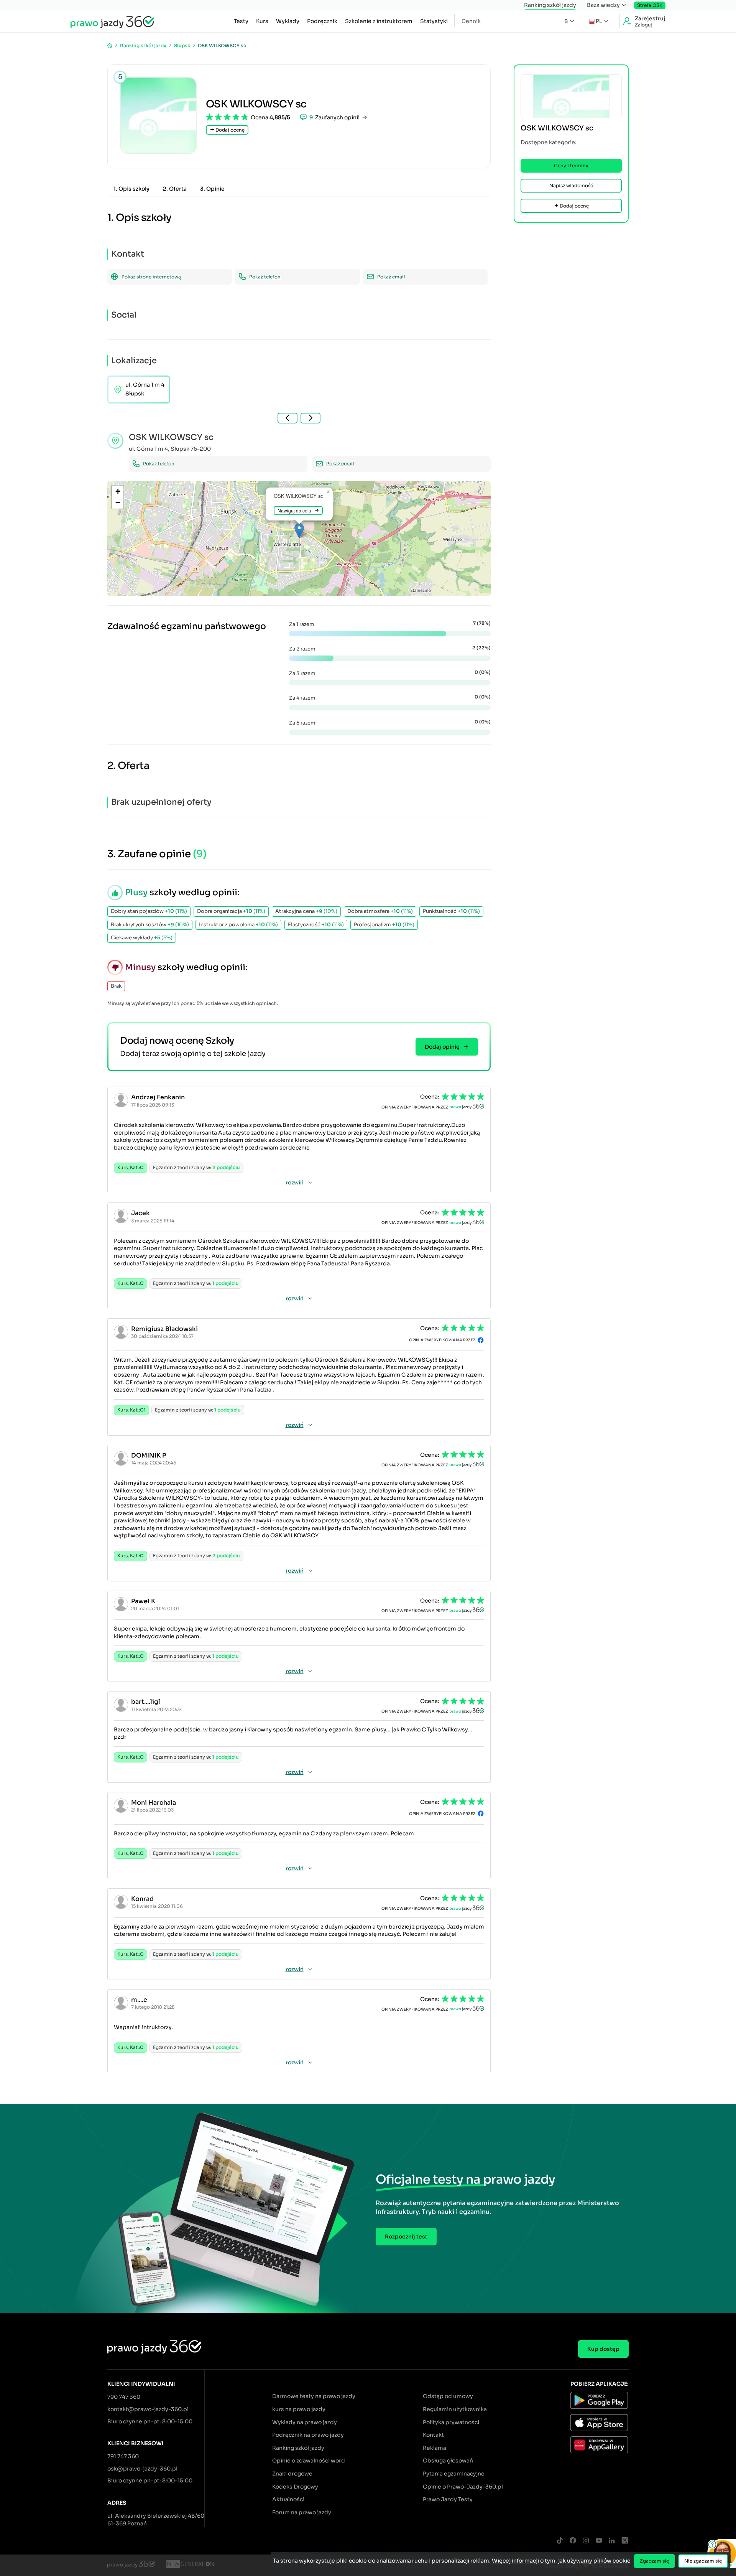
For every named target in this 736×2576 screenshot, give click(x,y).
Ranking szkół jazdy (550, 5)
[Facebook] (573, 2541)
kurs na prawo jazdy (299, 2409)
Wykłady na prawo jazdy (305, 2422)
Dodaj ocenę (229, 130)
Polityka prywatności (451, 2422)
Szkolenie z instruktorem (379, 21)
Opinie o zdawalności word (309, 2461)
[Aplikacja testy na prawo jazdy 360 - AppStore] (600, 2424)
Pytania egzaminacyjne (454, 2474)
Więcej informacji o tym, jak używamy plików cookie (561, 2561)
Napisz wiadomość (571, 185)
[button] (299, 531)
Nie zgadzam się (703, 2561)
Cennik (471, 21)
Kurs (262, 21)
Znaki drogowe (292, 2474)
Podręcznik (322, 21)
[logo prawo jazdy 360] (112, 21)
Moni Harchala (154, 1803)
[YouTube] (599, 2541)
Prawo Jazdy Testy (448, 2499)
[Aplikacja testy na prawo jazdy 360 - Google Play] (600, 2401)
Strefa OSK (650, 5)
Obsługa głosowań (448, 2461)
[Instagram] (586, 2541)
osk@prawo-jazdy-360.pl (142, 2469)
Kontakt (433, 2435)
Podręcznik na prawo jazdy (308, 2435)
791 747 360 (123, 2456)
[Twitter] (625, 2541)
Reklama (435, 2448)
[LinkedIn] (612, 2541)
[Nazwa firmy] (190, 2565)
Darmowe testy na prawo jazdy (314, 2396)
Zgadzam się (654, 2561)
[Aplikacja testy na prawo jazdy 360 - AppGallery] (600, 2446)
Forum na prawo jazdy (302, 2512)
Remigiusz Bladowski (164, 1329)
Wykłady (288, 21)
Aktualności (288, 2499)
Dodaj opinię (442, 1047)
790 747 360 (124, 2397)
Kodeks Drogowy (295, 2487)
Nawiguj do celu (294, 510)
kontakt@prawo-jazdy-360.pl (148, 2409)
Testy (241, 21)
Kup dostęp (603, 2349)
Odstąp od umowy (448, 2396)
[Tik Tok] (560, 2541)
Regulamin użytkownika (455, 2409)
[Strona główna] (110, 45)
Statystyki (434, 21)
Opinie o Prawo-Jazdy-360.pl (463, 2487)
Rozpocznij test (406, 2237)
